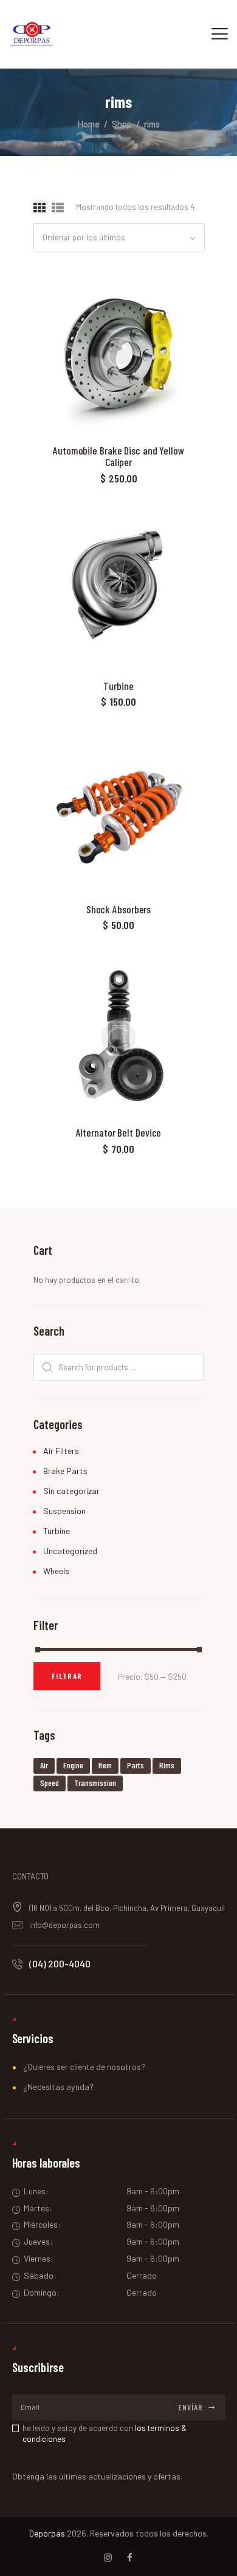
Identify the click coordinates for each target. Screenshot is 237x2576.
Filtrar (67, 1676)
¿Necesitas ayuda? (58, 2087)
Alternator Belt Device (119, 1133)
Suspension (64, 1511)
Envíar (191, 2407)
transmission (95, 1783)
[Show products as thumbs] (39, 208)
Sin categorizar (71, 1491)
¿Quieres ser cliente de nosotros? (84, 2067)
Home (88, 124)
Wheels (56, 1571)
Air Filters (61, 1451)
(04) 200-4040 (60, 1963)
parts (136, 1765)
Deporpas (47, 2533)
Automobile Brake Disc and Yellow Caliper (118, 457)
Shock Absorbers (119, 909)
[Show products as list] (58, 208)
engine (73, 1765)
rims (167, 1765)
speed (50, 1783)
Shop (122, 124)
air (44, 1765)
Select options (118, 354)
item (105, 1765)
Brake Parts (65, 1471)
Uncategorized (70, 1551)
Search (45, 1367)
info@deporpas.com (64, 1925)
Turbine (118, 686)
